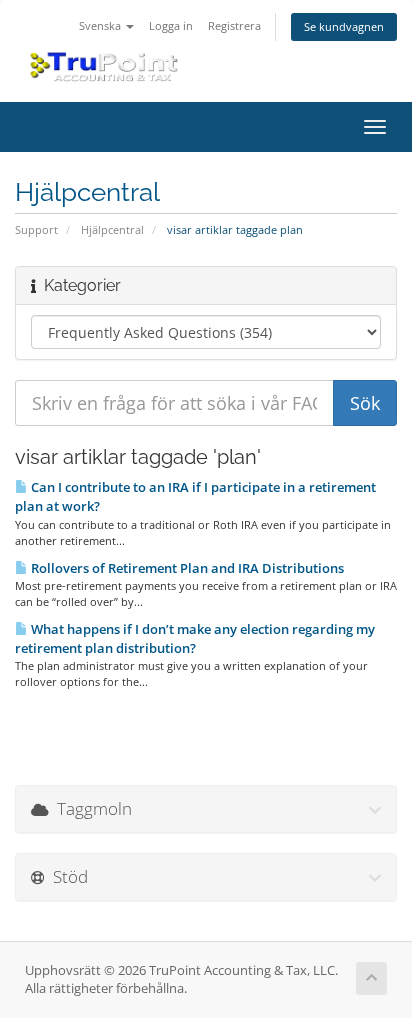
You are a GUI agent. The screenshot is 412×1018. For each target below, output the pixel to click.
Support (36, 229)
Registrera (234, 25)
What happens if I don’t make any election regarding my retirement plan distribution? (195, 638)
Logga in (171, 25)
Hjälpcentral (112, 229)
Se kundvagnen (344, 26)
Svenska (101, 25)
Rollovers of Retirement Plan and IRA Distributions (186, 568)
